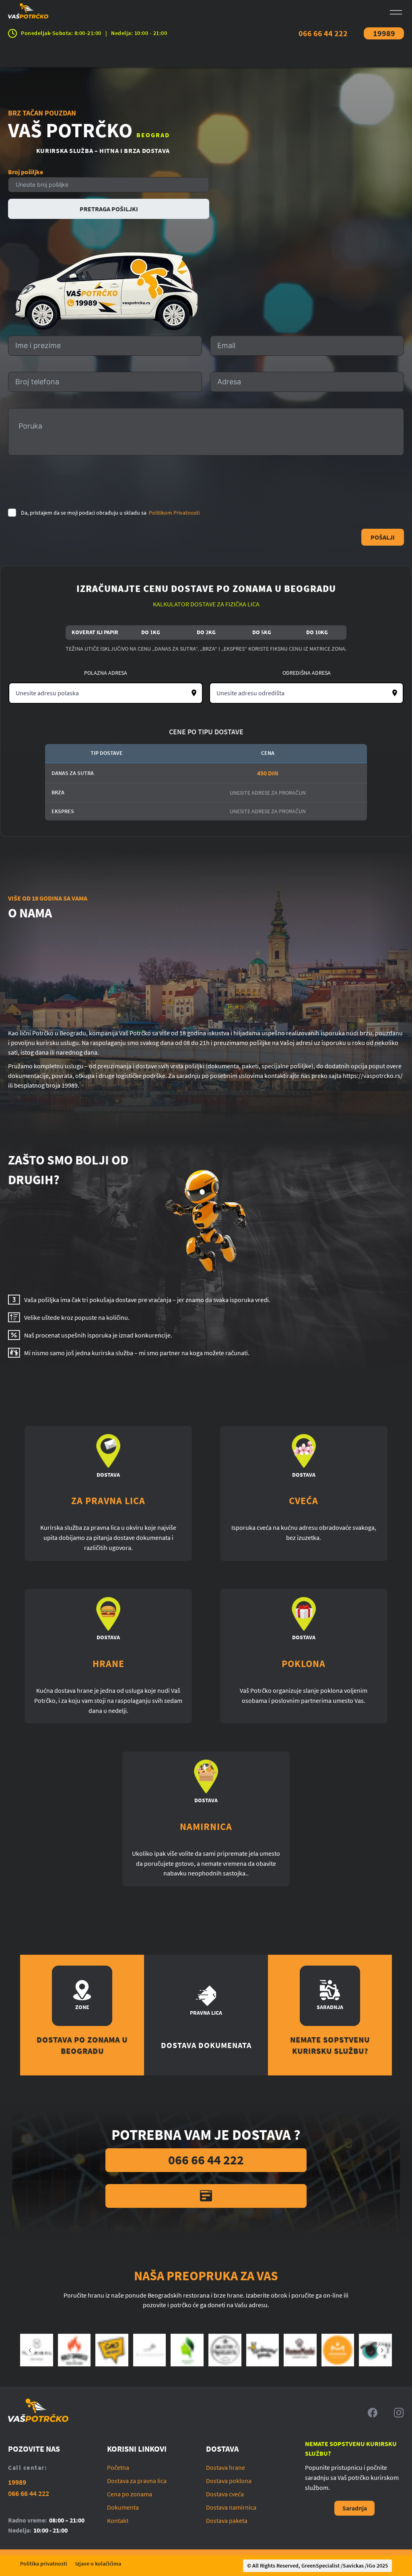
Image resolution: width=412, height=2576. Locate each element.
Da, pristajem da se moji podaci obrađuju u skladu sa (110, 513)
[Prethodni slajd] (30, 2350)
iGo (371, 2566)
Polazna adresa (106, 673)
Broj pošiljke (26, 172)
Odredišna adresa (307, 673)
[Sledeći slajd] (382, 2350)
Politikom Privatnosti (174, 513)
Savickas (353, 2566)
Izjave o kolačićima (98, 2564)
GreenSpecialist (320, 2566)
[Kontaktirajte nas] (206, 2196)
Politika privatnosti (44, 2564)
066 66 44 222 (323, 33)
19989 (384, 33)
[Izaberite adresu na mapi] (194, 693)
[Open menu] (396, 12)
